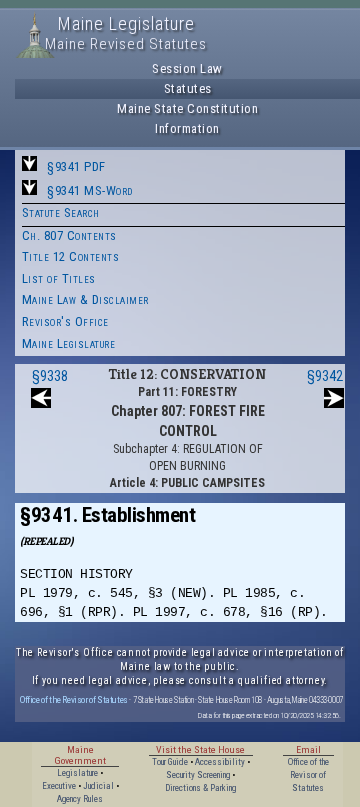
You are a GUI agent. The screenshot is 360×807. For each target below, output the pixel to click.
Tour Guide (170, 762)
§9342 (325, 376)
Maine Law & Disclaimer (85, 299)
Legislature (77, 773)
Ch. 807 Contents (69, 235)
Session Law (187, 68)
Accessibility (220, 762)
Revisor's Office (65, 321)
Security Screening (198, 775)
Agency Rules (80, 799)
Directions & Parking (200, 788)
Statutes (188, 88)
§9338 (50, 376)
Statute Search (61, 212)
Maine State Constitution (187, 108)
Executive (59, 786)
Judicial (98, 786)
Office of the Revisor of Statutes (74, 699)
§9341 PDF (76, 166)
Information (187, 128)
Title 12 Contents (71, 256)
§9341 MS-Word (90, 190)
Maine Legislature (69, 343)
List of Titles (59, 278)
